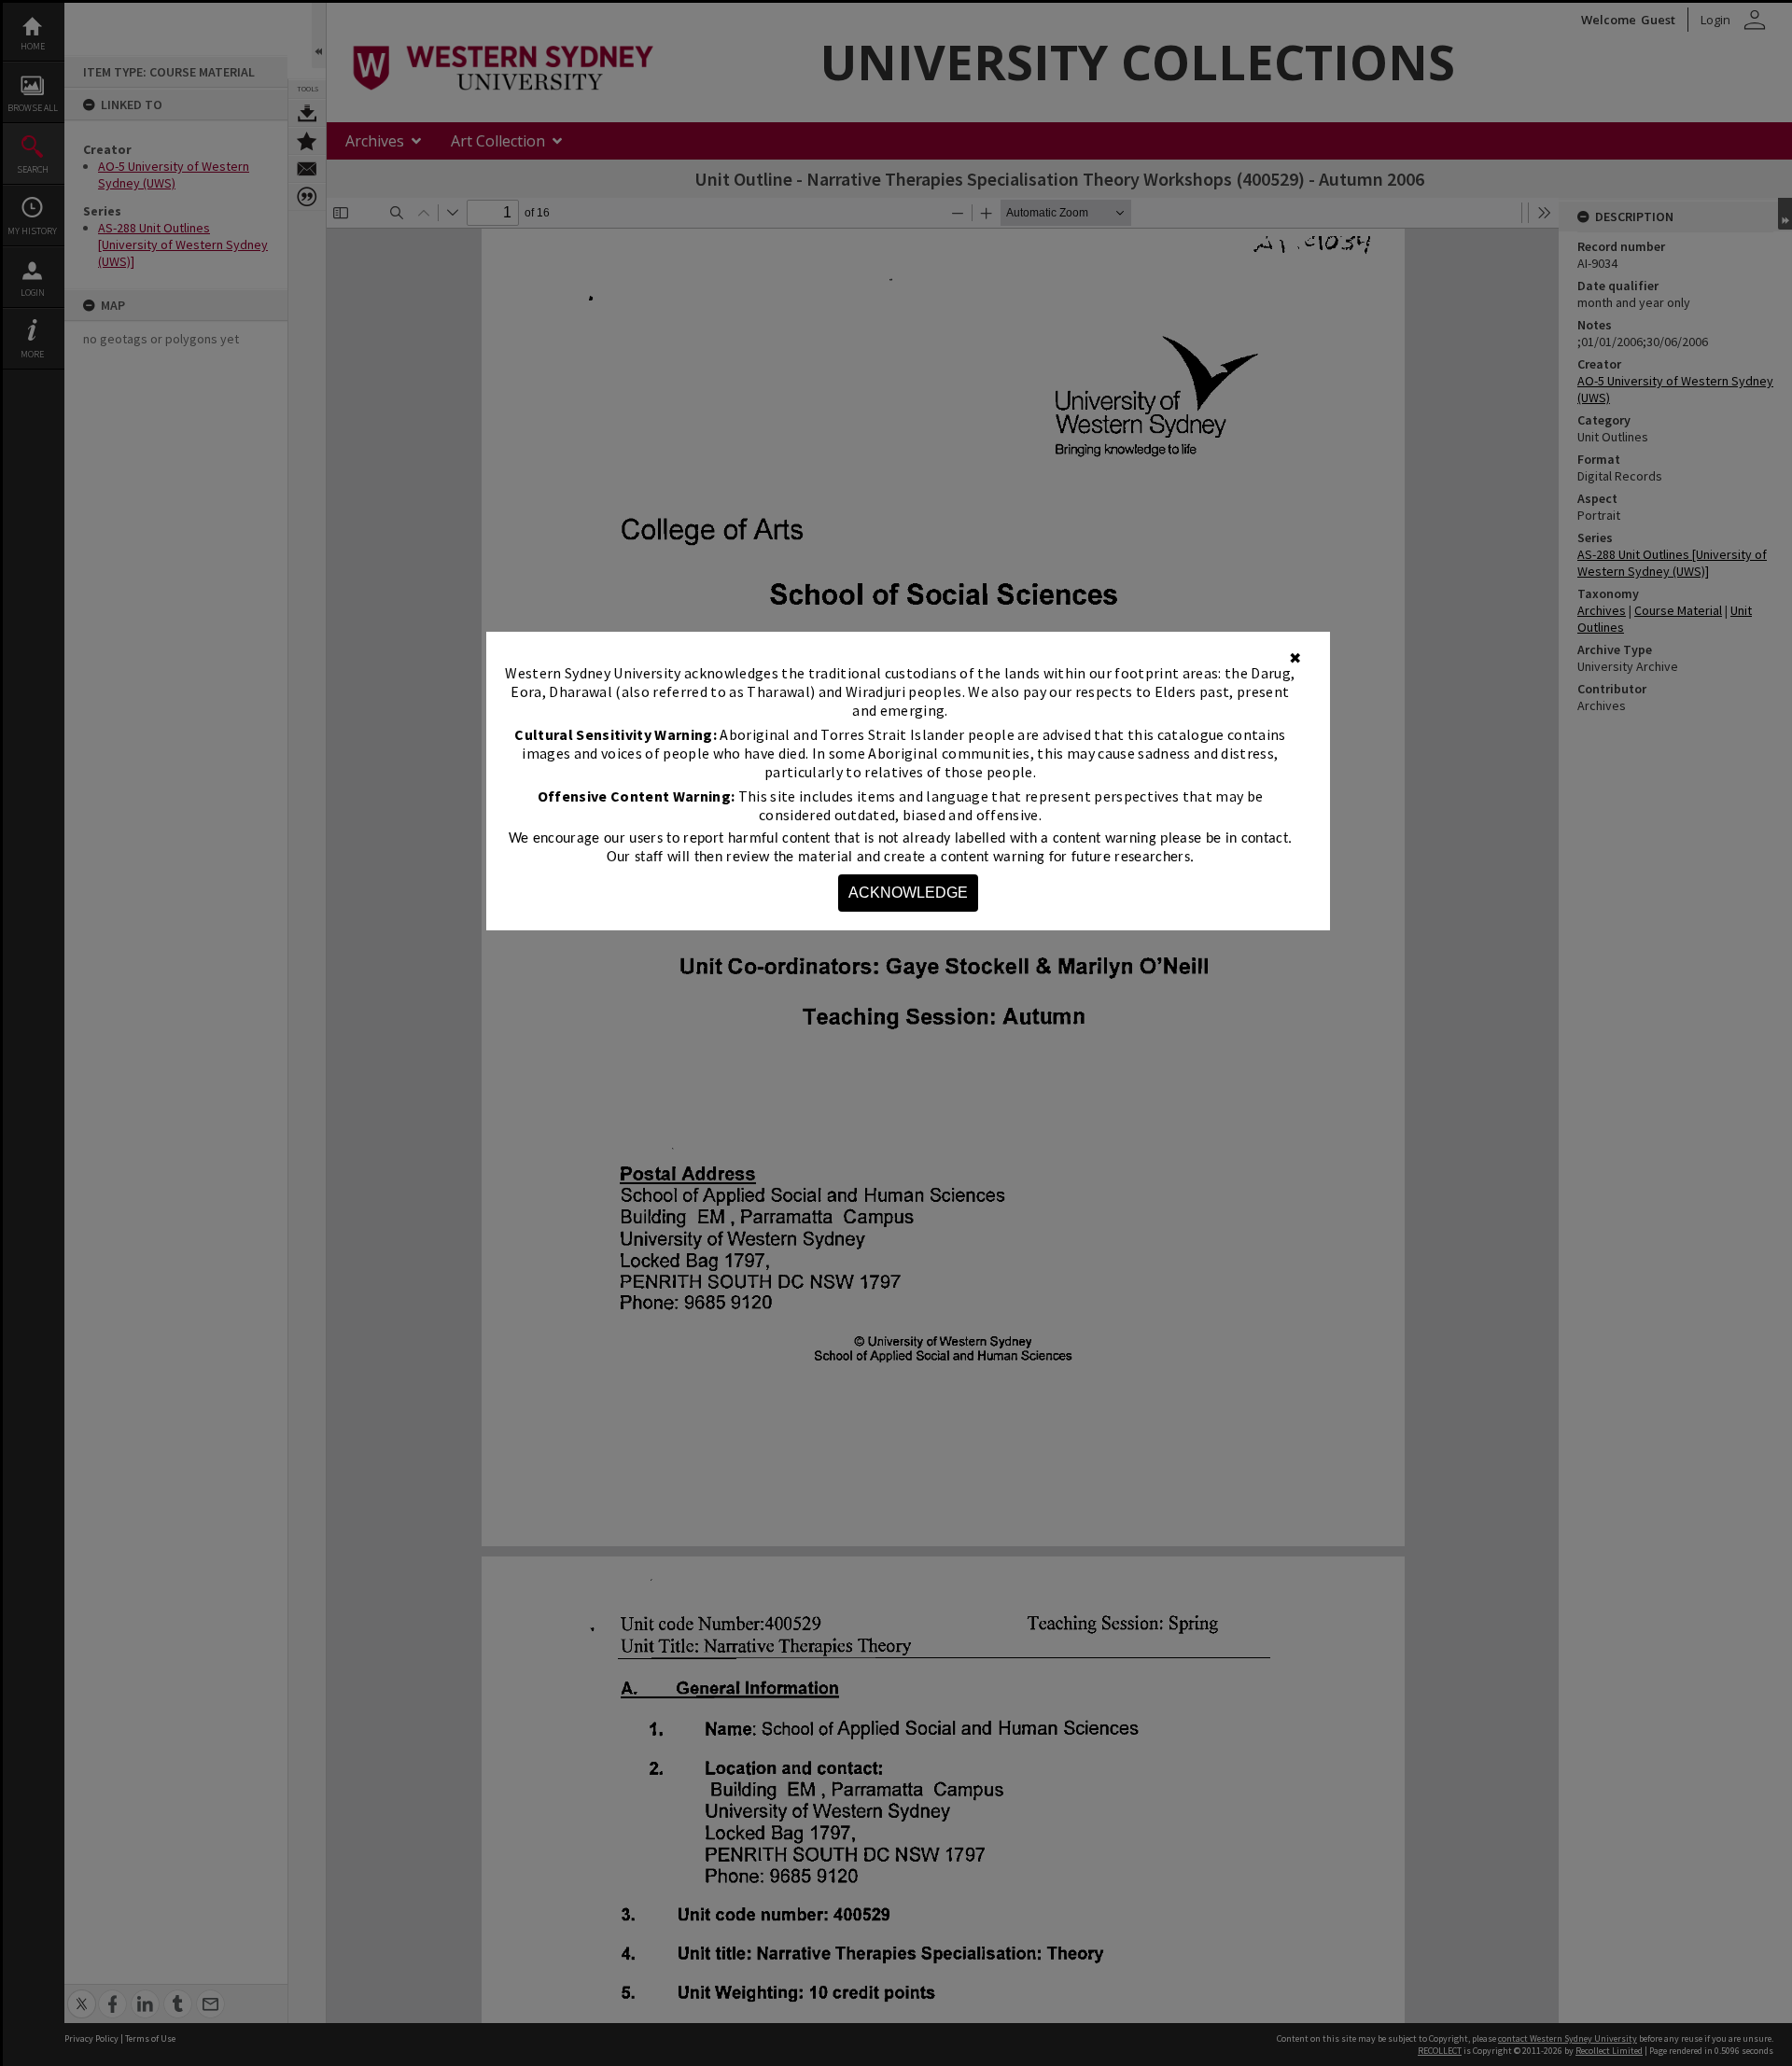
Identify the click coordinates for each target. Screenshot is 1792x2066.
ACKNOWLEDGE (908, 893)
